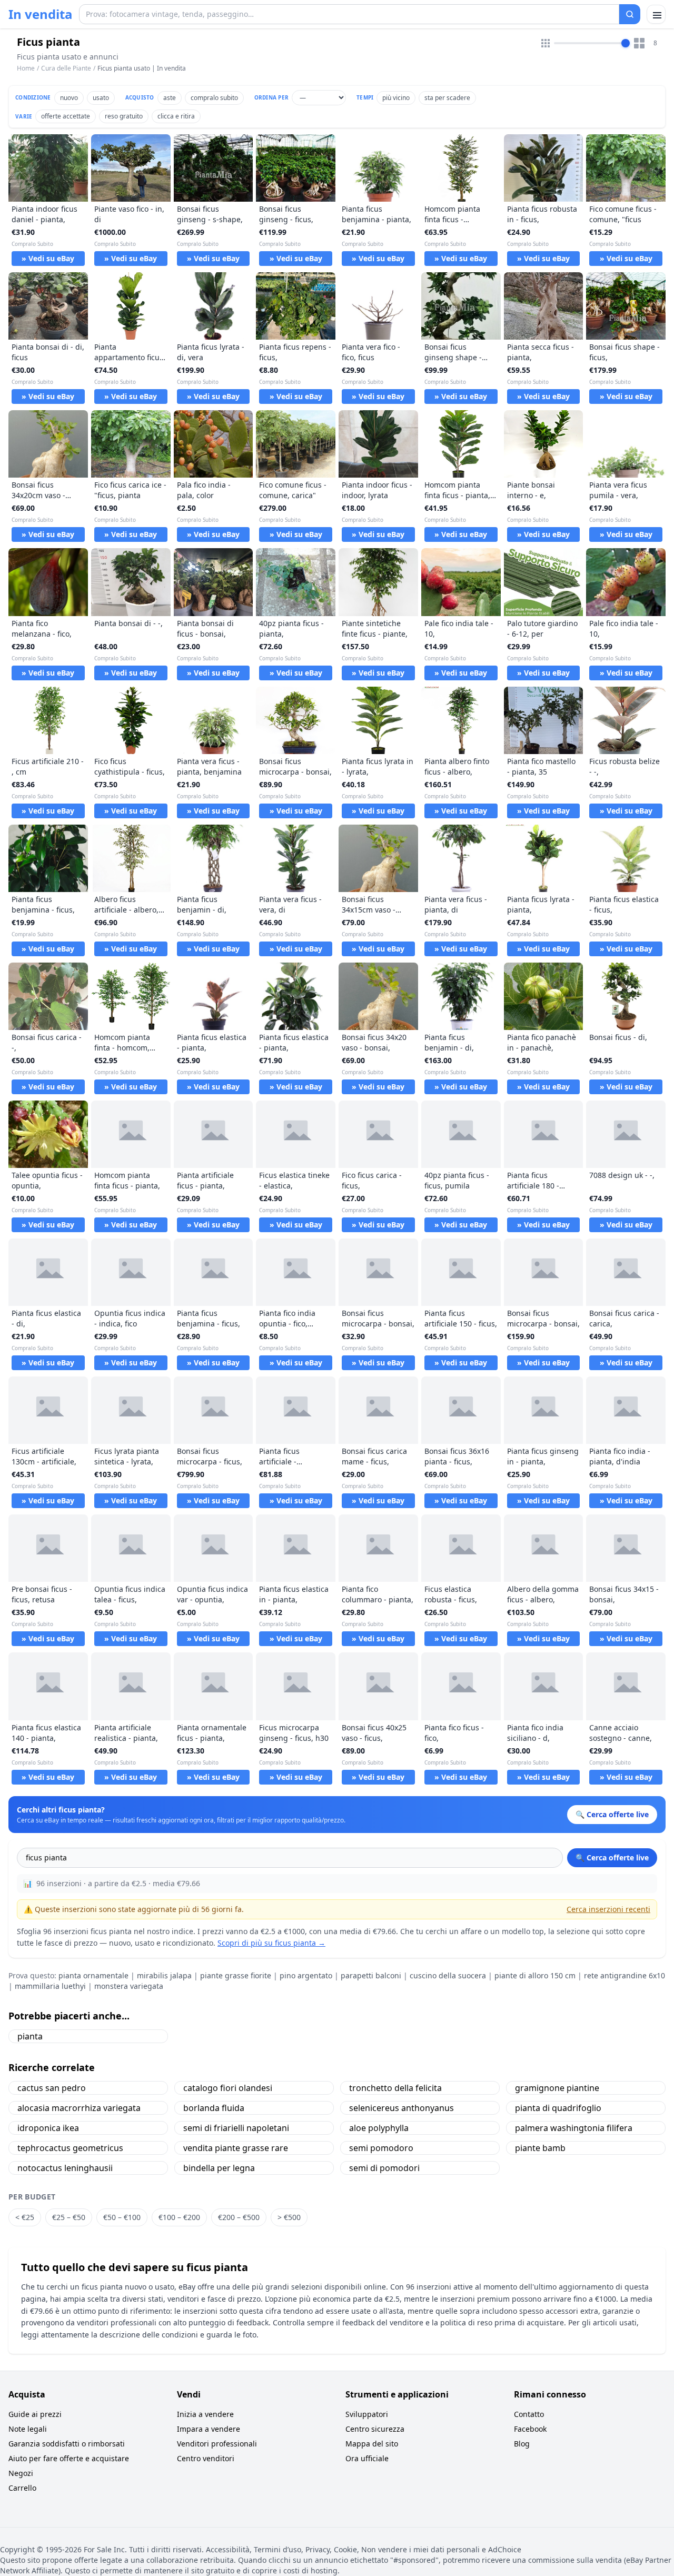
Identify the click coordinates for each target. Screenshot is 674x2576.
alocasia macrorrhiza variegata (79, 2108)
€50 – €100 (122, 2217)
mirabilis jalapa (164, 1975)
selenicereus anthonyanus (402, 2108)
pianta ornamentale (93, 1975)
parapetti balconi (371, 1975)
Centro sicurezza (375, 2429)
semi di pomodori (384, 2168)
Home (26, 68)
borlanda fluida (214, 2108)
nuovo (69, 98)
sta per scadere (447, 98)
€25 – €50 (69, 2217)
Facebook (530, 2429)
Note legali (28, 2429)
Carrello (22, 2488)
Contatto (529, 2414)
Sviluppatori (367, 2414)
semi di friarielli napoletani (236, 2128)
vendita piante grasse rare (236, 2148)
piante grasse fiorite (236, 1975)
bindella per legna (219, 2168)
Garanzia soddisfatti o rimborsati (67, 2444)
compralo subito (214, 98)
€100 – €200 (179, 2217)
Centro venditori (206, 2458)
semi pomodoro (381, 2148)
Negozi (21, 2473)
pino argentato (306, 1975)
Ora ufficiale (367, 2458)
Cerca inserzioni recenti (608, 1909)
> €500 (289, 2217)
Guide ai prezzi (35, 2414)
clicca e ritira (176, 116)
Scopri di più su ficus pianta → (271, 1943)
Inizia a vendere (205, 2414)
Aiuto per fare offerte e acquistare (69, 2458)
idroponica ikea (48, 2128)
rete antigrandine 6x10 (625, 1975)
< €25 (25, 2217)
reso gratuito (124, 116)
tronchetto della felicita (395, 2088)
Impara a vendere (209, 2429)
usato (101, 98)
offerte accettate (66, 116)
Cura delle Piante (66, 68)
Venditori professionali (217, 2444)
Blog (522, 2444)
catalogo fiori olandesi (228, 2088)
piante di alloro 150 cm (535, 1975)
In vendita (41, 14)
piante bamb (540, 2148)
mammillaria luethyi (50, 1986)
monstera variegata (129, 1986)
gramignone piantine (557, 2088)
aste (170, 98)
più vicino (396, 98)
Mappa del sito (372, 2444)
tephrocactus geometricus (70, 2148)
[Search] (630, 14)
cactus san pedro (52, 2088)
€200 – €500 (239, 2217)
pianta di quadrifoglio (558, 2108)
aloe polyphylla (379, 2128)
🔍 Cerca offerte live (612, 1857)
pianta (30, 2036)
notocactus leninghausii (65, 2168)
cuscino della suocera (448, 1975)
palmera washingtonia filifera (574, 2128)
